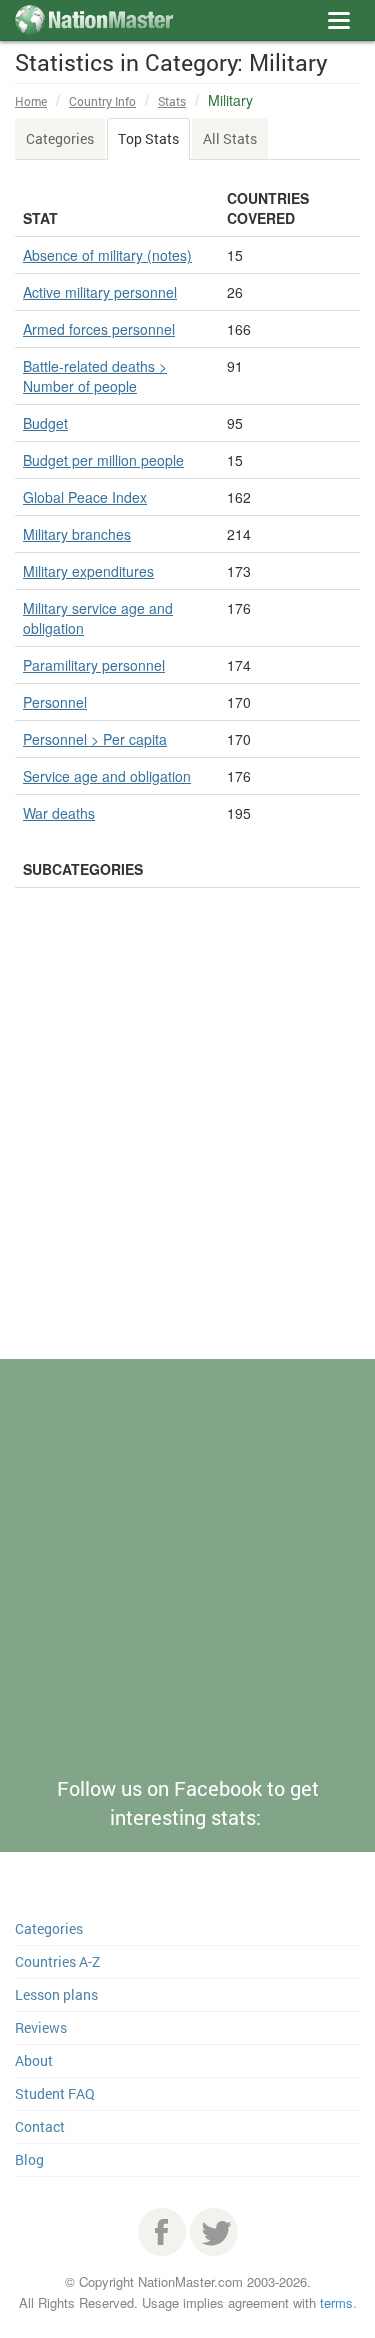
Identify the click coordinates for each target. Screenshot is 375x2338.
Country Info (102, 101)
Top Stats (148, 138)
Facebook (162, 2232)
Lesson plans (56, 1994)
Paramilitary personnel (94, 665)
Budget (45, 423)
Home (31, 101)
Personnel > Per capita (95, 739)
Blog (29, 2159)
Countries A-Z (57, 1961)
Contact (40, 2126)
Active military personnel (100, 292)
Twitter (214, 2232)
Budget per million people (103, 460)
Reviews (41, 2027)
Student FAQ (55, 2093)
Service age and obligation (107, 776)
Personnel (55, 702)
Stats (172, 101)
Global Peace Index (85, 497)
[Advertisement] (187, 1170)
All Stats (230, 138)
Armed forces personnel (99, 329)
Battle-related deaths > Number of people (95, 376)
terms (336, 2302)
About (34, 2060)
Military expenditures (88, 571)
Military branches (77, 534)
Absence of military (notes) (107, 255)
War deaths (59, 813)
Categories (60, 138)
